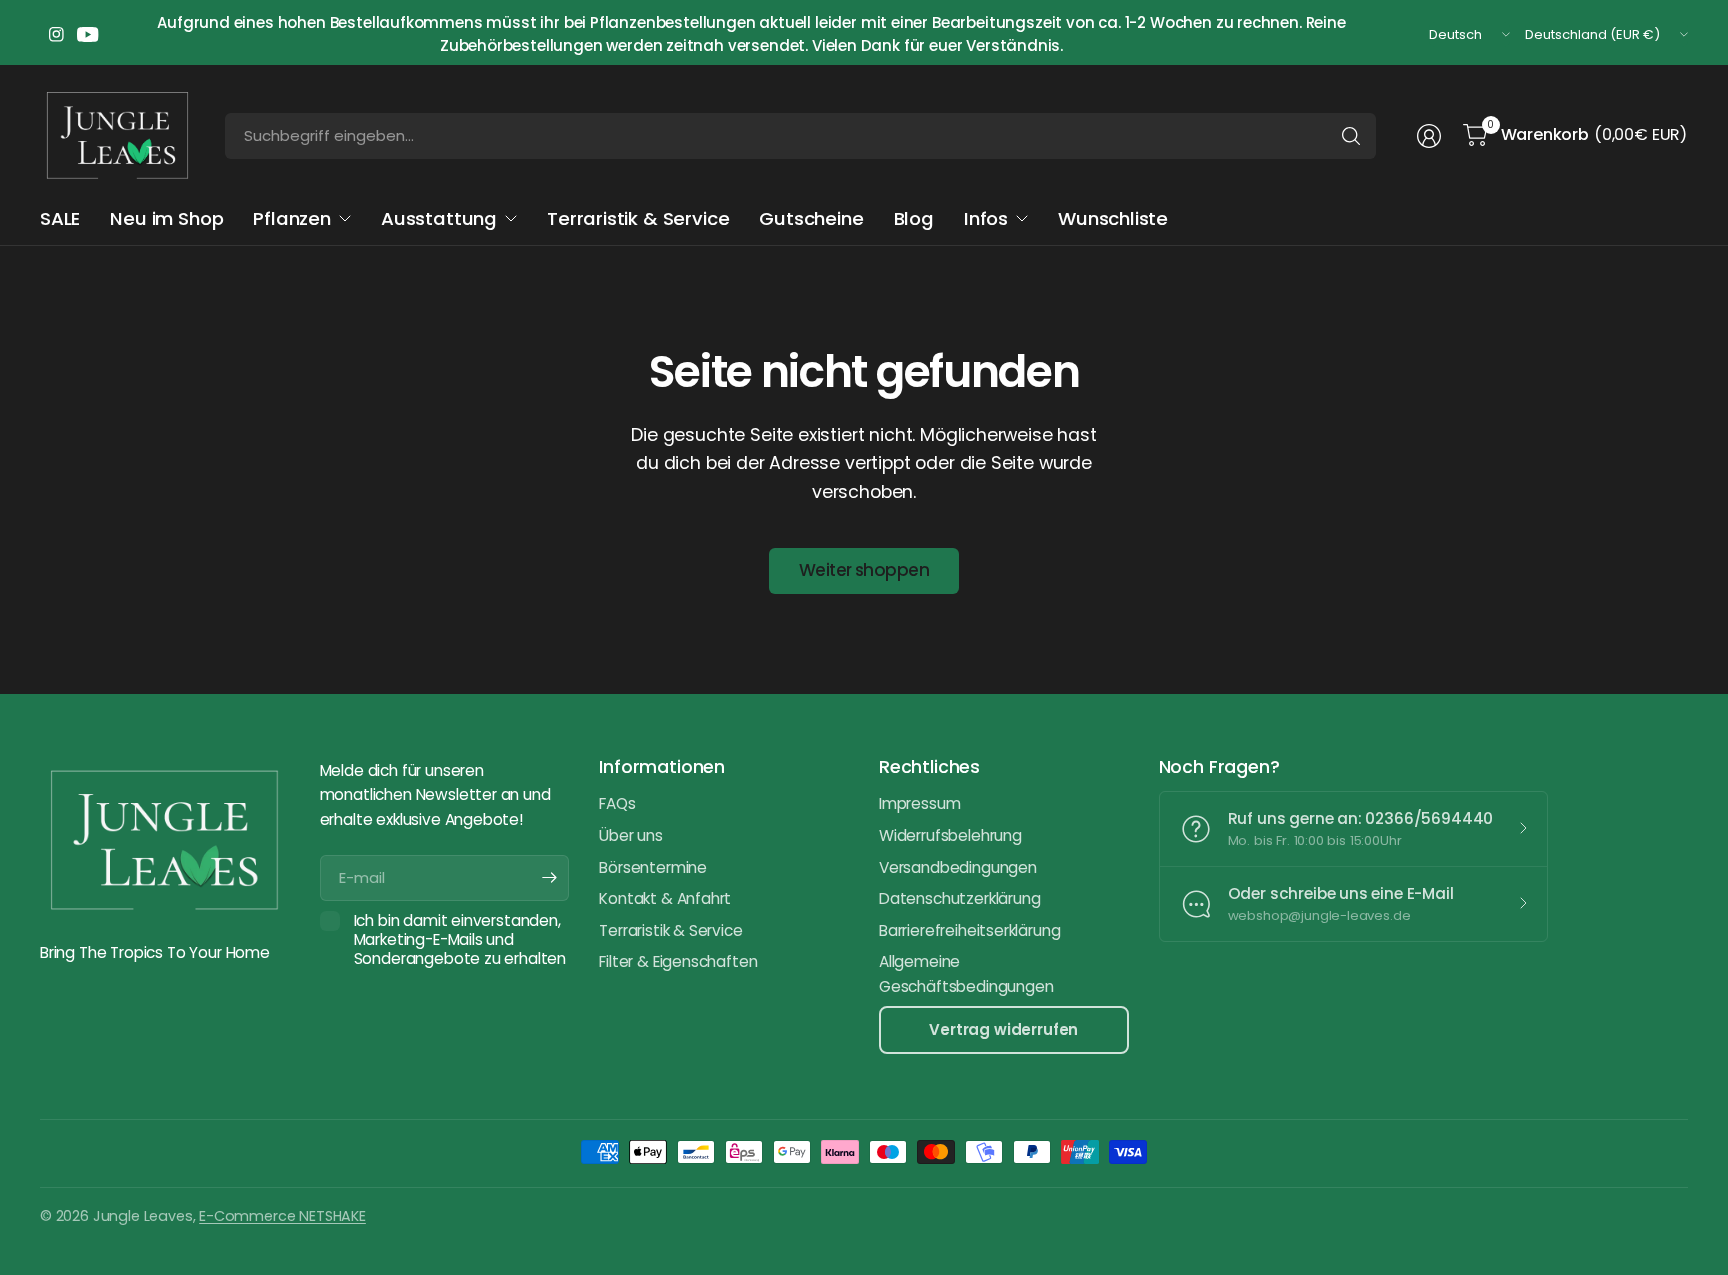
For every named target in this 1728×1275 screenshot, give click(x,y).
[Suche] (1351, 136)
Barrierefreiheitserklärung (969, 930)
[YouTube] (88, 35)
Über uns (631, 835)
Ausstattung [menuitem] (439, 218)
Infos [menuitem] (986, 218)
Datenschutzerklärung (959, 898)
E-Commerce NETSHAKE (282, 1216)
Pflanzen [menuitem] (292, 218)
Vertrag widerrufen (1003, 1029)
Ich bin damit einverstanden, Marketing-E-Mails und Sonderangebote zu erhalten (460, 940)
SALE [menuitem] (60, 218)
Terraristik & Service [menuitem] (638, 218)
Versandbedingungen (958, 867)
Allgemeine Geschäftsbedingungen (966, 974)
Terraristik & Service (670, 930)
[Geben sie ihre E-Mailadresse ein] (549, 878)
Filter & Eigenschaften (678, 961)
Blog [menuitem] (914, 218)
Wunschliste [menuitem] (1113, 218)
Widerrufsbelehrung (950, 835)
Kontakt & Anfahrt (665, 898)
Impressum (919, 803)
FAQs (617, 803)
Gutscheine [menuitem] (811, 218)
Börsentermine (653, 867)
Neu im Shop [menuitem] (166, 218)
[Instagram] (56, 35)
